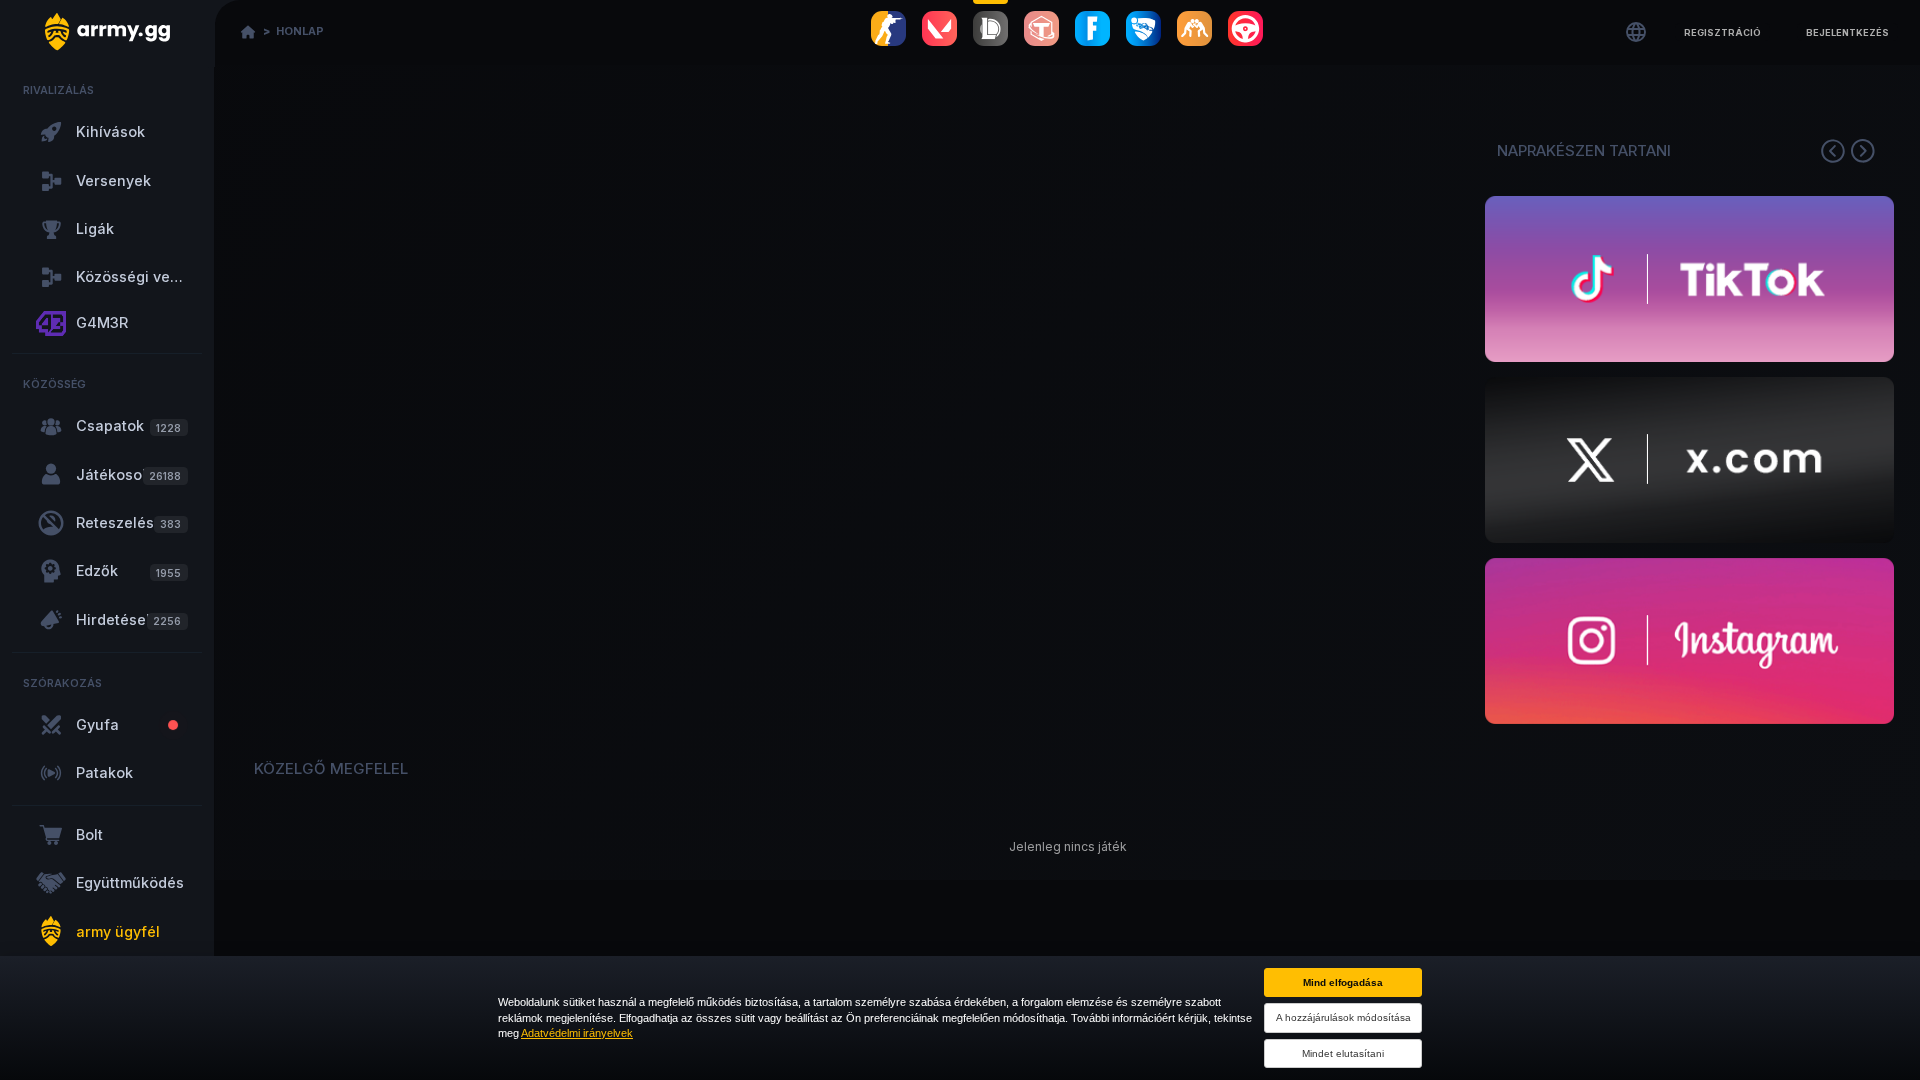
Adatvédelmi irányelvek (577, 1033)
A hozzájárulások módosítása (1343, 1017)
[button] (1722, 31)
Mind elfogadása (1343, 982)
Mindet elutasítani (1343, 1053)
